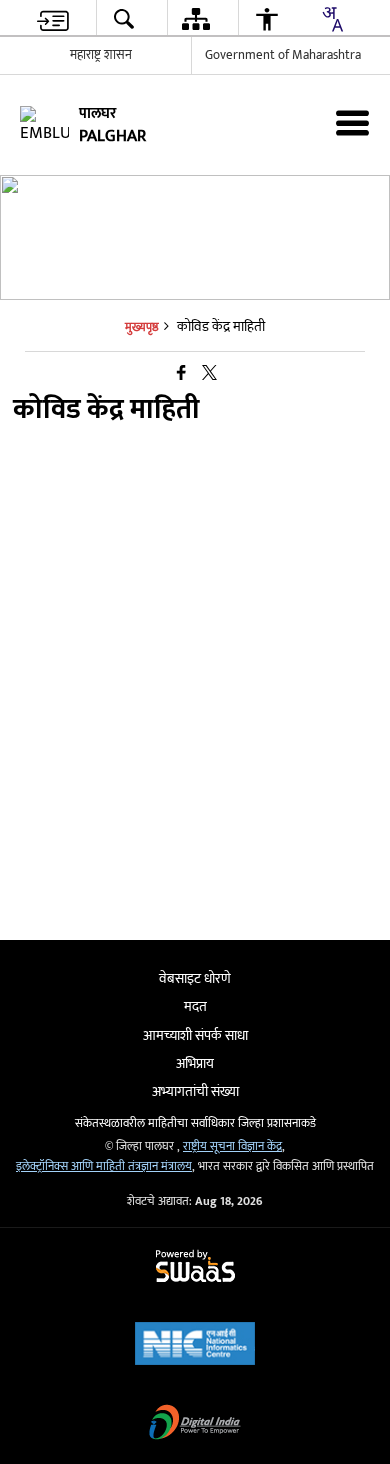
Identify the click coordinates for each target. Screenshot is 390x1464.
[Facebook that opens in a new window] (181, 374)
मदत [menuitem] (195, 1006)
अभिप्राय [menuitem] (195, 1063)
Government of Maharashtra (283, 55)
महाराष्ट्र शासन (101, 55)
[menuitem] (53, 18)
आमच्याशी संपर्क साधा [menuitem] (195, 1035)
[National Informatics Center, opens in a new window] (195, 1345)
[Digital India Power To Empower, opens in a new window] (195, 1424)
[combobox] (332, 19)
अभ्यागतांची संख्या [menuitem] (195, 1091)
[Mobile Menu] (352, 122)
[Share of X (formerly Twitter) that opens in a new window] (209, 374)
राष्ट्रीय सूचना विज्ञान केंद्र (232, 1146)
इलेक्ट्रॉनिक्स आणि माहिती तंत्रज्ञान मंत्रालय (104, 1166)
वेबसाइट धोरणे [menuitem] (195, 978)
